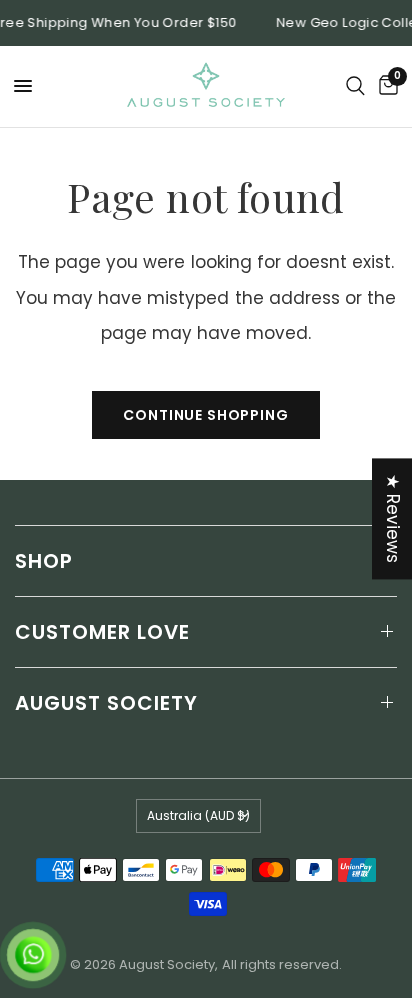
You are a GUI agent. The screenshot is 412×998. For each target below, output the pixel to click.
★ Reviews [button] (393, 518)
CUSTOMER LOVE (102, 632)
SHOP (44, 561)
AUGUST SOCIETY (106, 703)
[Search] (355, 86)
